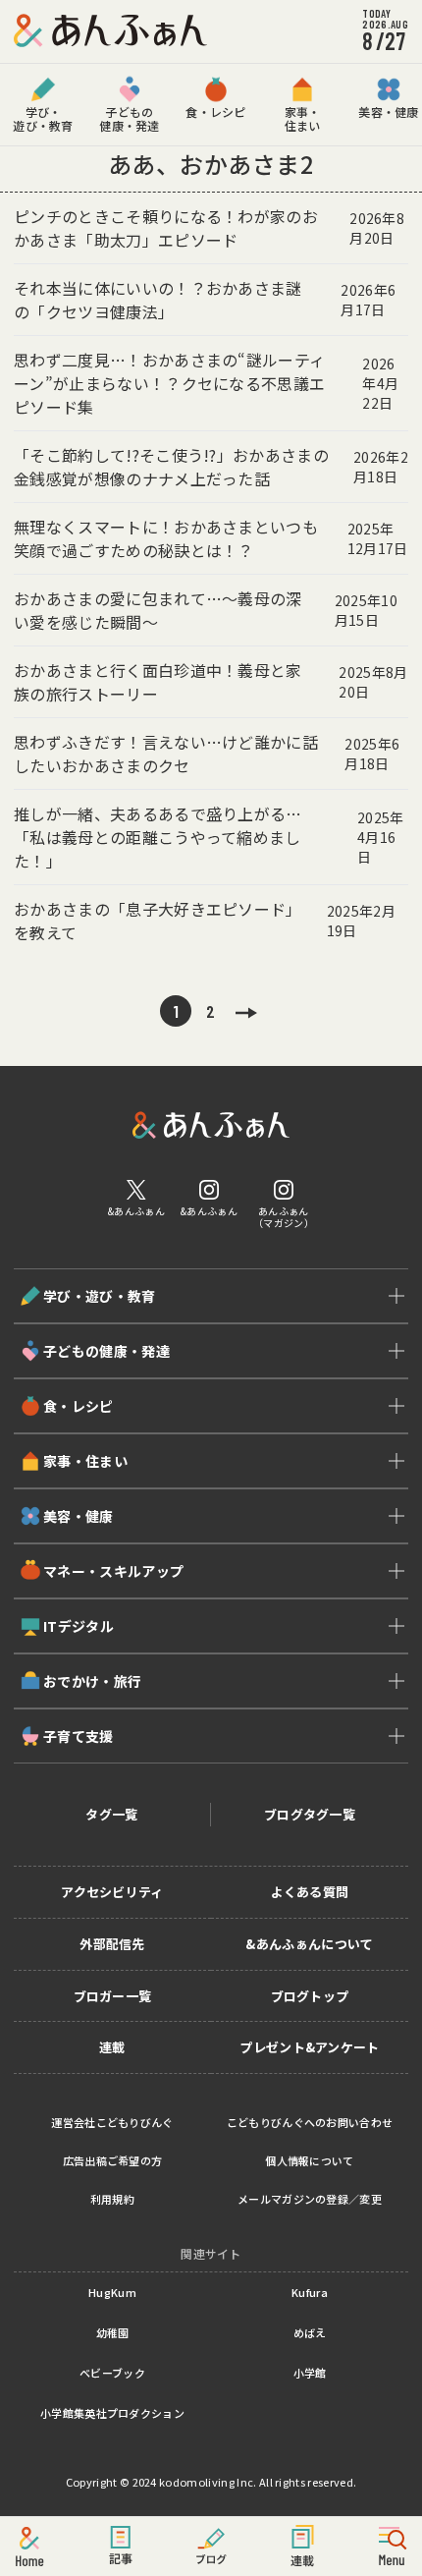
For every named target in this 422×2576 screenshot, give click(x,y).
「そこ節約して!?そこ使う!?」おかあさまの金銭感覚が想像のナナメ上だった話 (211, 467)
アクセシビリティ (112, 1892)
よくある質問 (310, 1892)
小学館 (310, 2373)
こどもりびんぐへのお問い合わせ (310, 2122)
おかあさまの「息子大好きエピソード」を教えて (205, 921)
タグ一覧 (111, 1814)
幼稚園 (113, 2332)
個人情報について (310, 2160)
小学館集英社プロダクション (112, 2413)
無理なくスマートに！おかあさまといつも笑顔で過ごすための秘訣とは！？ (211, 538)
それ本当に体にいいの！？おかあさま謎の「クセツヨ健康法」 (205, 300)
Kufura (310, 2292)
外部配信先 (112, 1944)
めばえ (310, 2332)
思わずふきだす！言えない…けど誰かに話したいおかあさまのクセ (207, 754)
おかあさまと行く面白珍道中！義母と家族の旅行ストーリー (211, 682)
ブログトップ (310, 1996)
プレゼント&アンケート (310, 2047)
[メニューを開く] (393, 2547)
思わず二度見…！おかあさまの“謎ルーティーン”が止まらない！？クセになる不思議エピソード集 (206, 383)
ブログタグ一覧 (310, 1814)
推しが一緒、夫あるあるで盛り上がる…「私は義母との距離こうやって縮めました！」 (209, 837)
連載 (112, 2047)
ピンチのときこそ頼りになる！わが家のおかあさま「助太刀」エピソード (209, 228)
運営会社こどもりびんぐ (112, 2122)
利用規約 (112, 2199)
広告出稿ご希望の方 (113, 2160)
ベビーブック (112, 2373)
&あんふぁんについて (309, 1944)
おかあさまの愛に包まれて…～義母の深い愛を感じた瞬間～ (206, 610)
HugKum (112, 2292)
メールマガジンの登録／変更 (310, 2199)
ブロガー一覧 (113, 1996)
